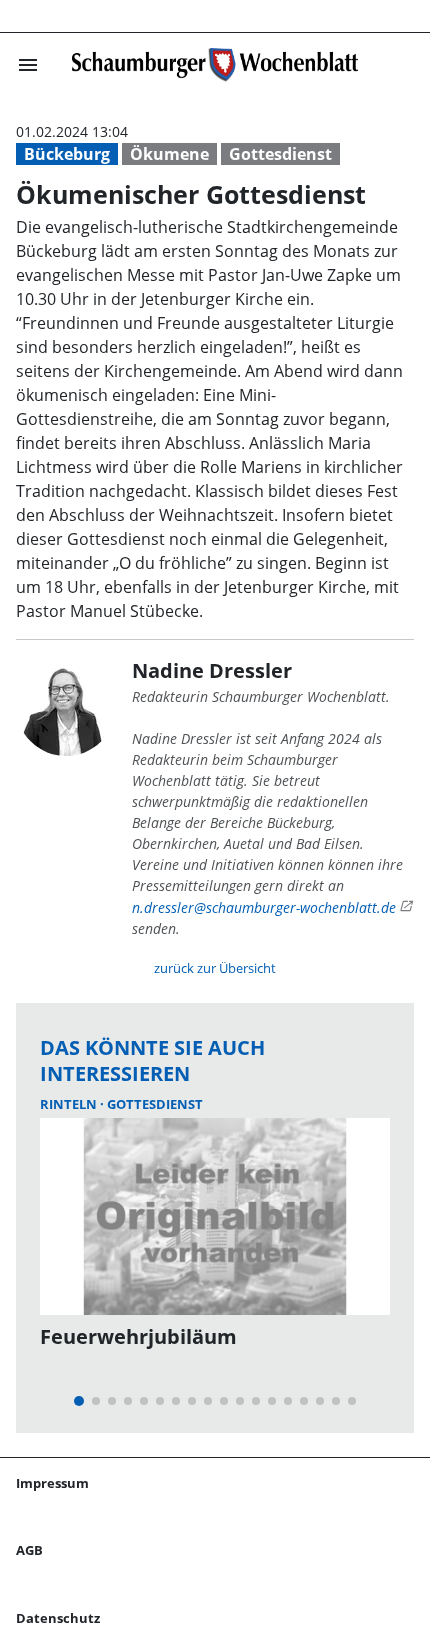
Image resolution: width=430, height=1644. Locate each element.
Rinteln (70, 1104)
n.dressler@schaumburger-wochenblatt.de (264, 907)
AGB (29, 1550)
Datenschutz (58, 1618)
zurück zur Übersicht (215, 968)
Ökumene (169, 154)
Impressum (52, 1483)
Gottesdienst (280, 154)
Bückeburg (67, 154)
